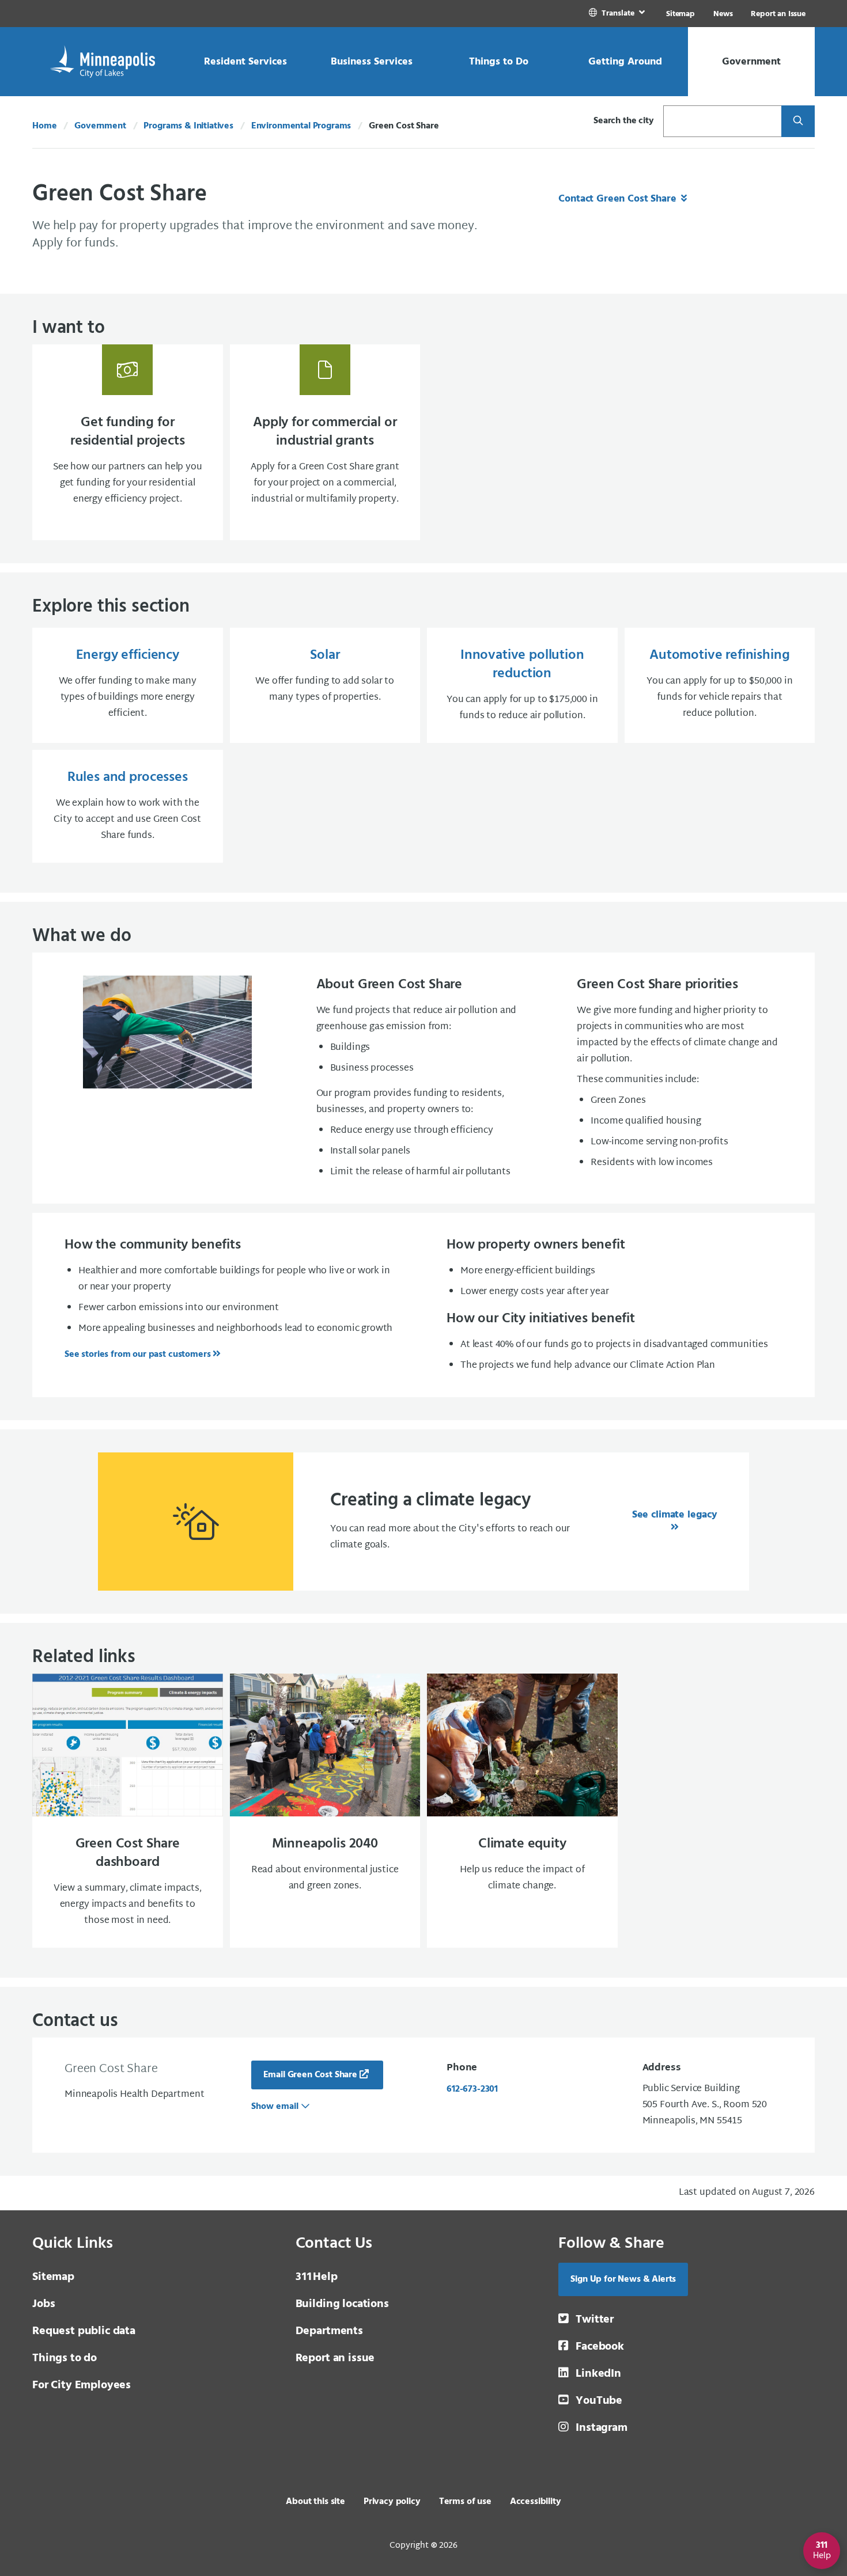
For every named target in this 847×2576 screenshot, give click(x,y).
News (723, 14)
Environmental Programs (301, 126)
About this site (315, 2502)
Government (100, 126)
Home (44, 126)
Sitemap (680, 14)
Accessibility (536, 2502)
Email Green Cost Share (310, 2075)
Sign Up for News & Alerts (623, 2279)
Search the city (624, 121)
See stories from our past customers (137, 1355)
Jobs (44, 2304)
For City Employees (82, 2385)
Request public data (84, 2331)
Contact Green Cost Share (619, 199)
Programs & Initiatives (188, 126)
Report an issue (335, 2358)
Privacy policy (392, 2502)
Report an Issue (778, 14)
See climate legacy (675, 1515)
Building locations (342, 2304)
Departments (329, 2331)
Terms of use (465, 2502)
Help (317, 2277)
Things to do (65, 2358)
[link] (618, 14)
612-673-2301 (472, 2089)
